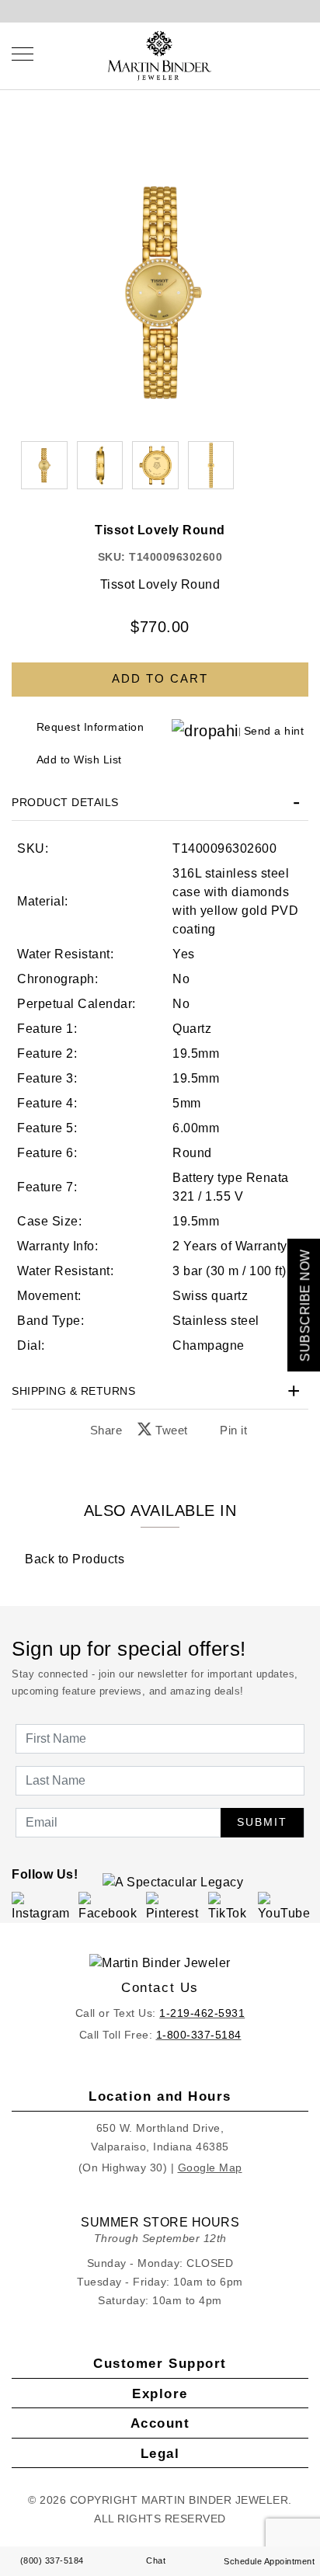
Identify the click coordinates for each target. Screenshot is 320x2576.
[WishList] (289, 54)
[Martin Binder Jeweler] (160, 1964)
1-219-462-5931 (202, 2013)
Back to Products (73, 1559)
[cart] (304, 54)
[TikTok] (230, 1906)
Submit (262, 1822)
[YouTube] (286, 1906)
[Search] (274, 54)
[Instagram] (42, 1906)
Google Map (210, 2168)
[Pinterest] (174, 1906)
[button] (100, 465)
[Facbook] (110, 1906)
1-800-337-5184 (199, 2035)
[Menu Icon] (23, 54)
